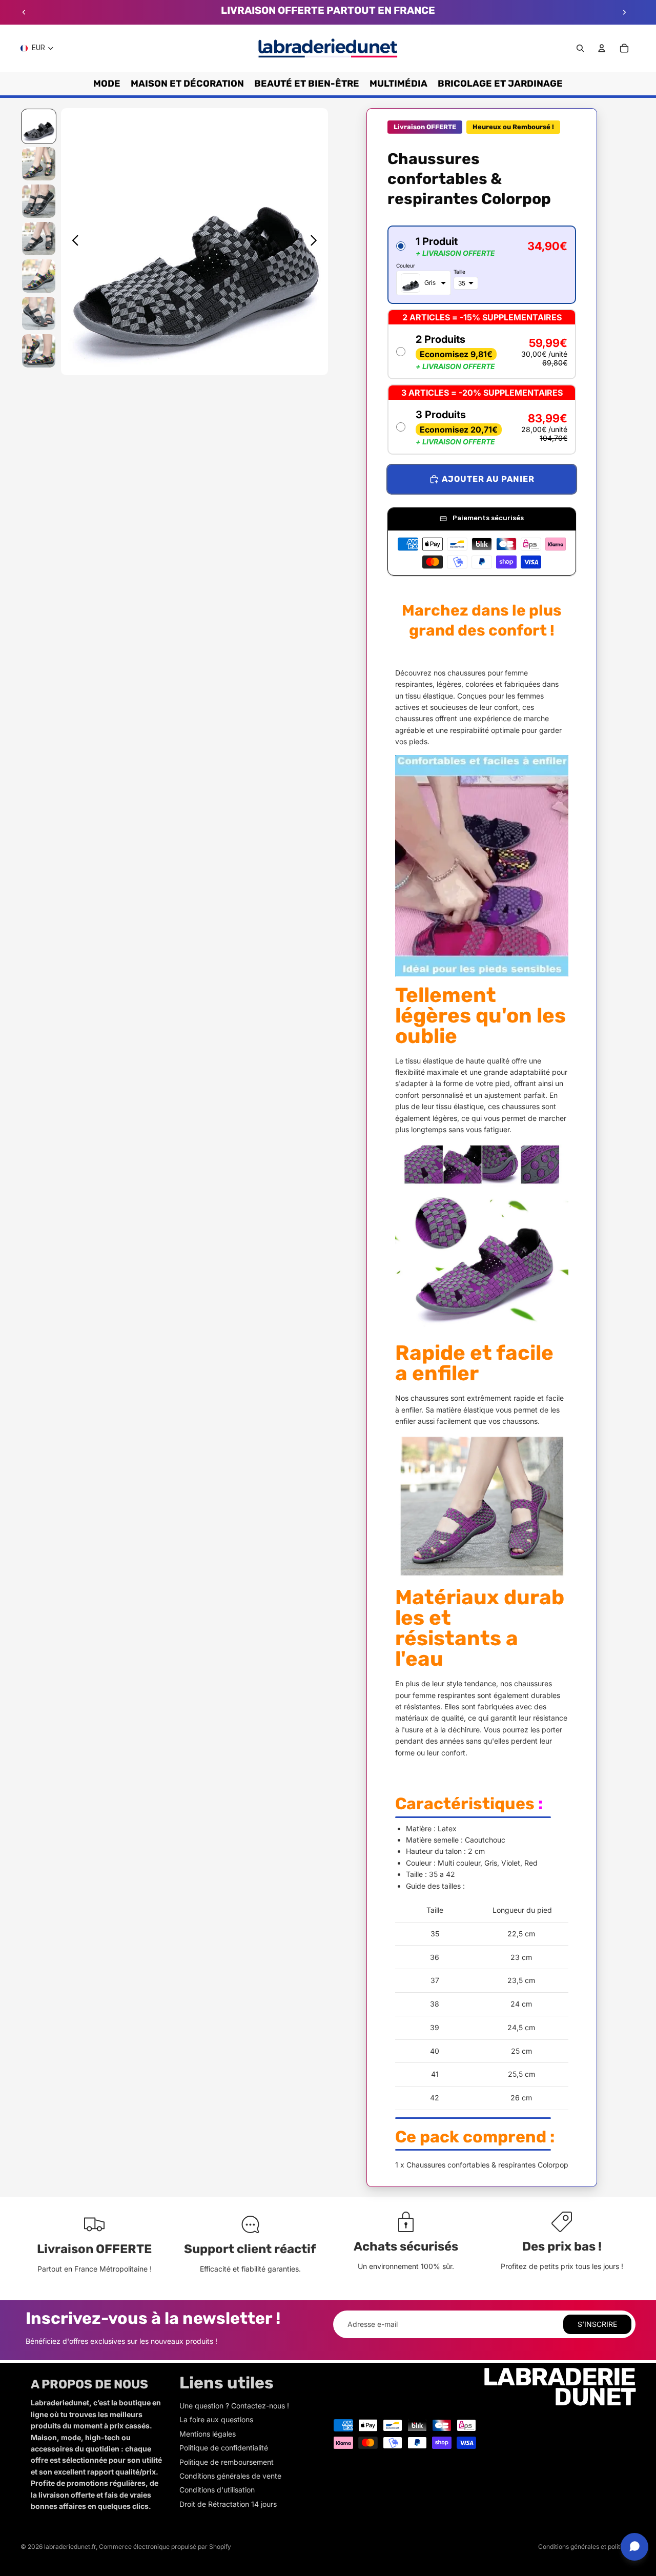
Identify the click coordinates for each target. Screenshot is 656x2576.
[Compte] (602, 48)
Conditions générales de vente (230, 2476)
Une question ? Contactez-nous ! (234, 2406)
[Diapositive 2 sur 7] (39, 164)
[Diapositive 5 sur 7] (39, 276)
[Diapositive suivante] (624, 12)
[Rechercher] (580, 48)
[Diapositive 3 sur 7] (39, 201)
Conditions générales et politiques (587, 2547)
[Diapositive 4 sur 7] (39, 239)
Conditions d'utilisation (217, 2490)
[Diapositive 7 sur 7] (39, 351)
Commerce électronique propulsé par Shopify (165, 2547)
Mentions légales (208, 2434)
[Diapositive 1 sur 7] (39, 126)
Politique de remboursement (227, 2462)
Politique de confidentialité (224, 2448)
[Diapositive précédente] (24, 12)
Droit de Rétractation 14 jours (228, 2504)
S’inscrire (597, 2324)
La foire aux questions (216, 2419)
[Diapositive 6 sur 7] (39, 313)
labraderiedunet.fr (70, 2547)
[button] (482, 265)
